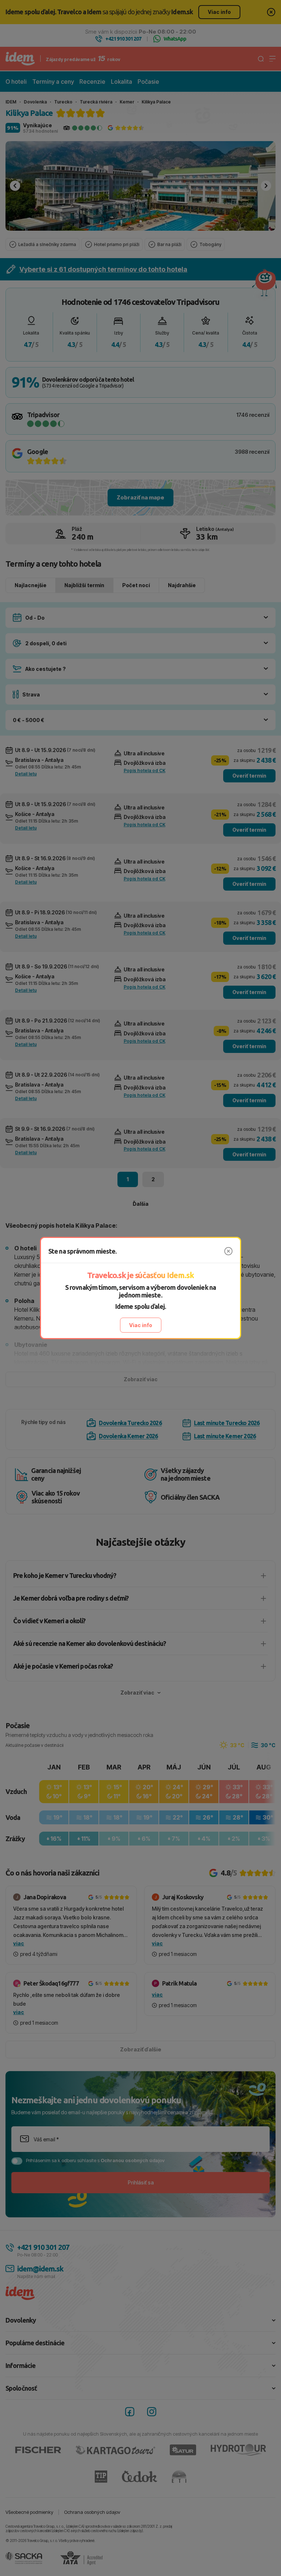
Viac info (141, 1325)
